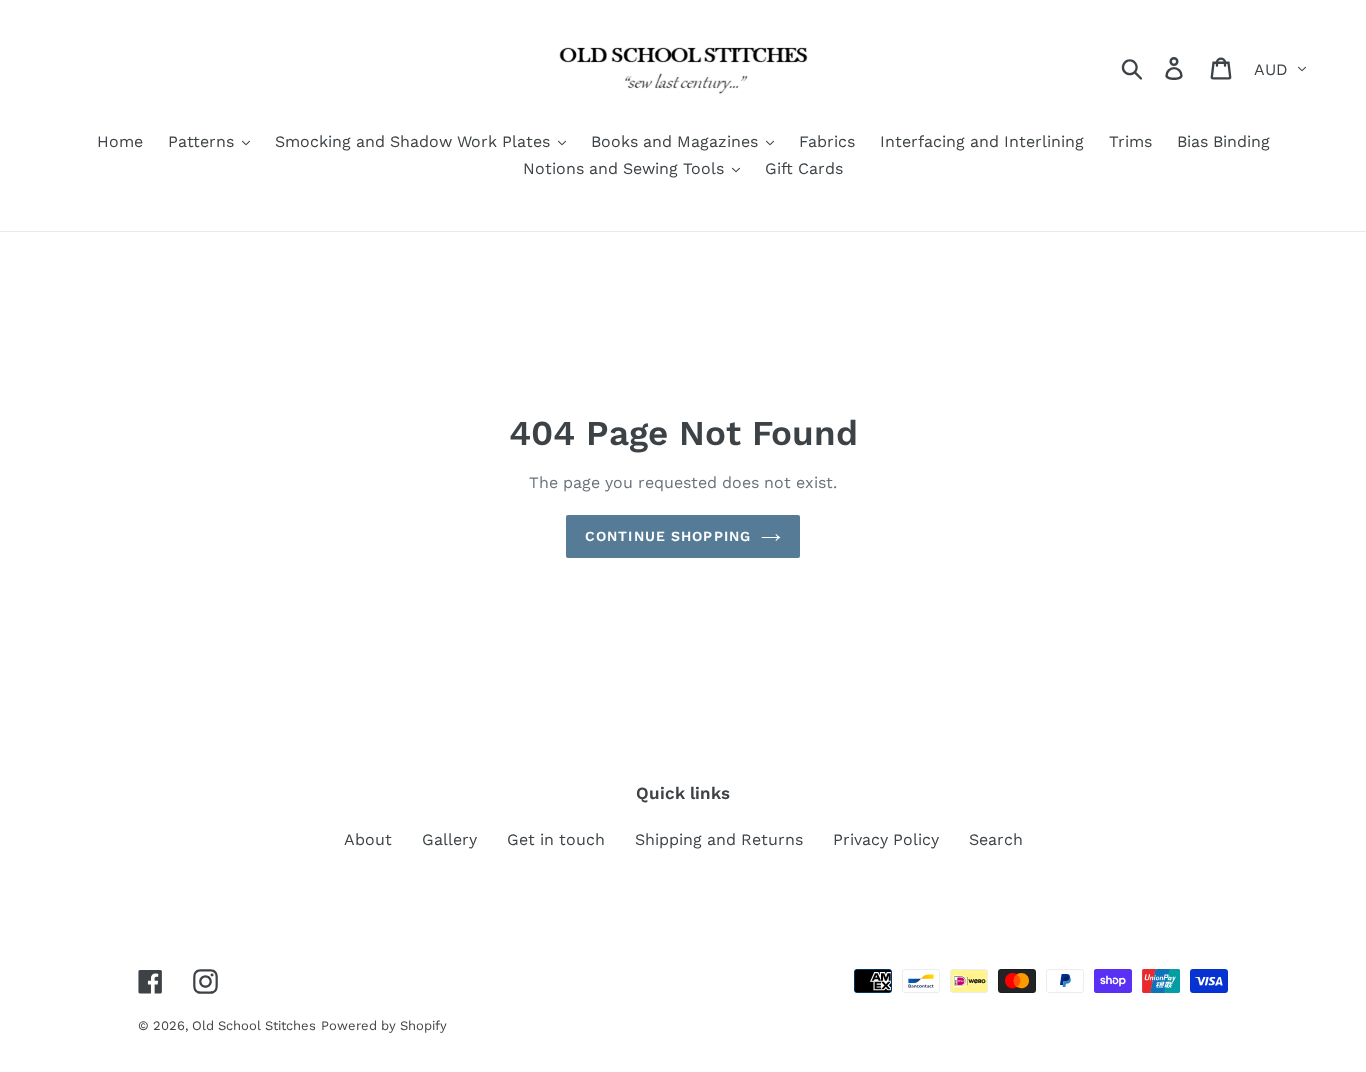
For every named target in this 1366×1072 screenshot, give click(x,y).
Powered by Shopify (384, 1025)
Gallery (449, 839)
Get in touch (556, 839)
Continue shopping (668, 536)
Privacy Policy (886, 839)
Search (996, 839)
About (368, 839)
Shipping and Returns (719, 839)
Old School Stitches (254, 1025)
